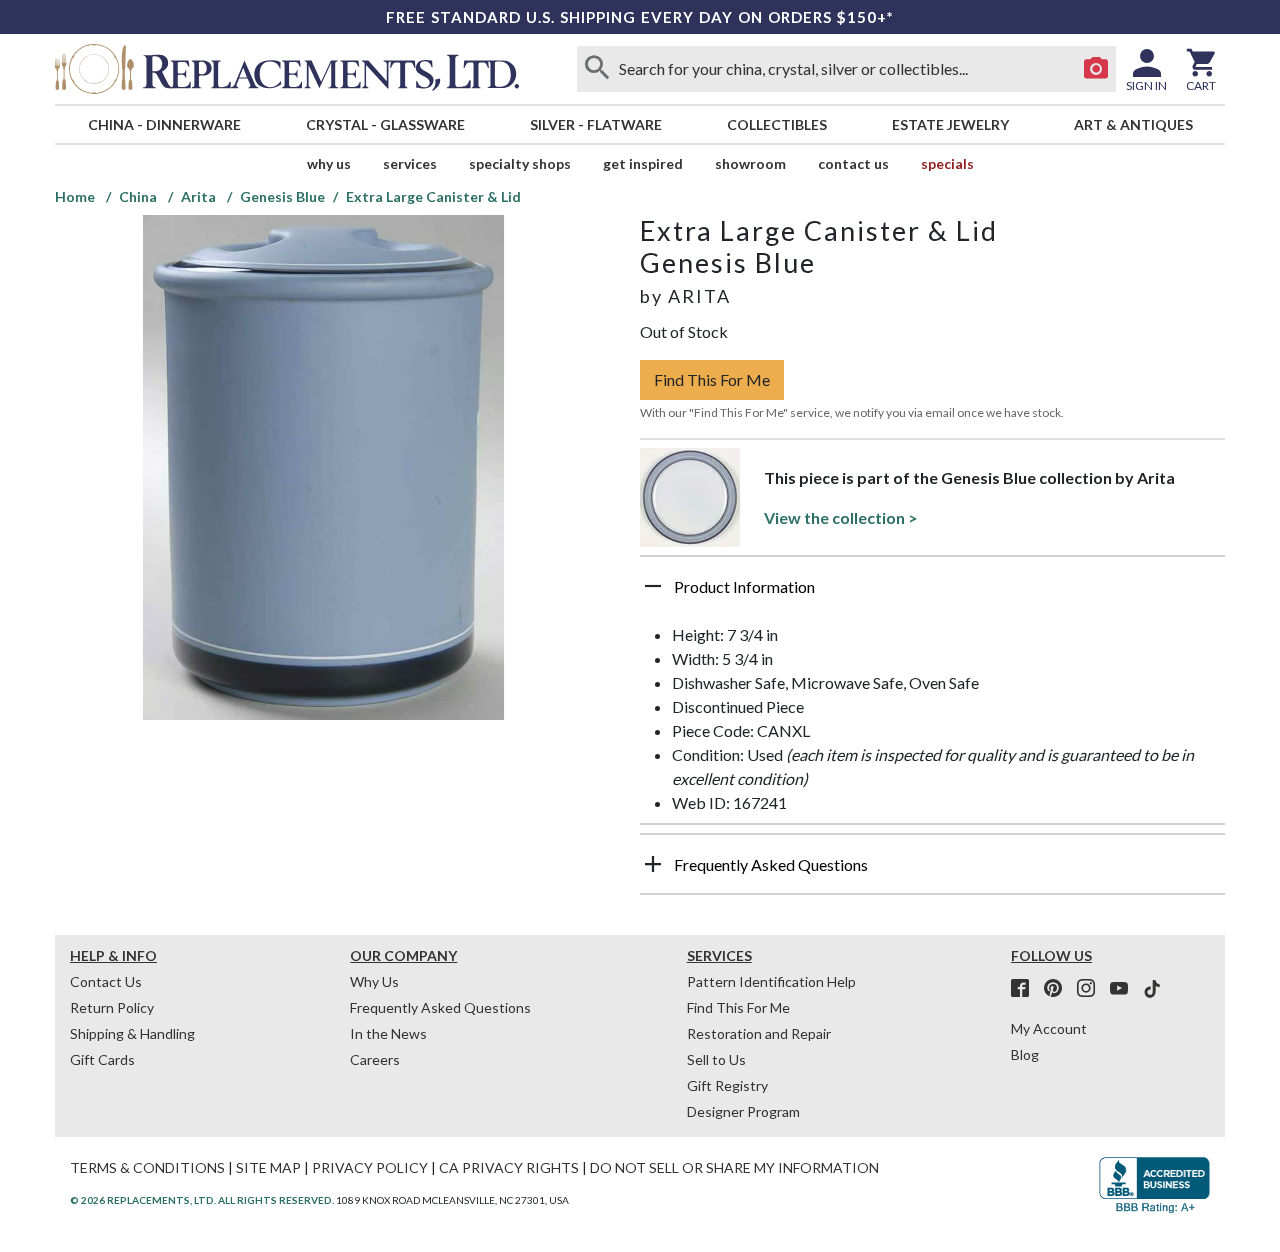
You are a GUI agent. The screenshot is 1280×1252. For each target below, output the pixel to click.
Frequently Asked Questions (440, 1007)
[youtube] (1125, 989)
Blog (1025, 1054)
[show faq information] (653, 864)
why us (329, 163)
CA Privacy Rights (509, 1167)
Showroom (750, 163)
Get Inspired (643, 163)
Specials (947, 163)
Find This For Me (712, 379)
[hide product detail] (653, 586)
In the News (388, 1033)
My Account (1049, 1028)
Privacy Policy (370, 1167)
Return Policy (112, 1007)
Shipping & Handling (132, 1033)
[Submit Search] (597, 69)
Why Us (374, 981)
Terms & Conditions (147, 1167)
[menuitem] (164, 124)
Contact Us (853, 163)
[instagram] (1092, 989)
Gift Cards (102, 1059)
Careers (375, 1059)
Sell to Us (716, 1059)
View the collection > (841, 517)
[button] (932, 594)
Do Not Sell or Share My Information (734, 1167)
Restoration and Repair (759, 1033)
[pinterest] (1059, 989)
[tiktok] (1152, 989)
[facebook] (1026, 989)
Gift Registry (727, 1085)
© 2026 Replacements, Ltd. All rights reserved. (202, 1200)
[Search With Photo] (1096, 69)
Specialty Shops (520, 163)
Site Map (268, 1167)
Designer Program (743, 1111)
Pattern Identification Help (771, 981)
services (410, 163)
